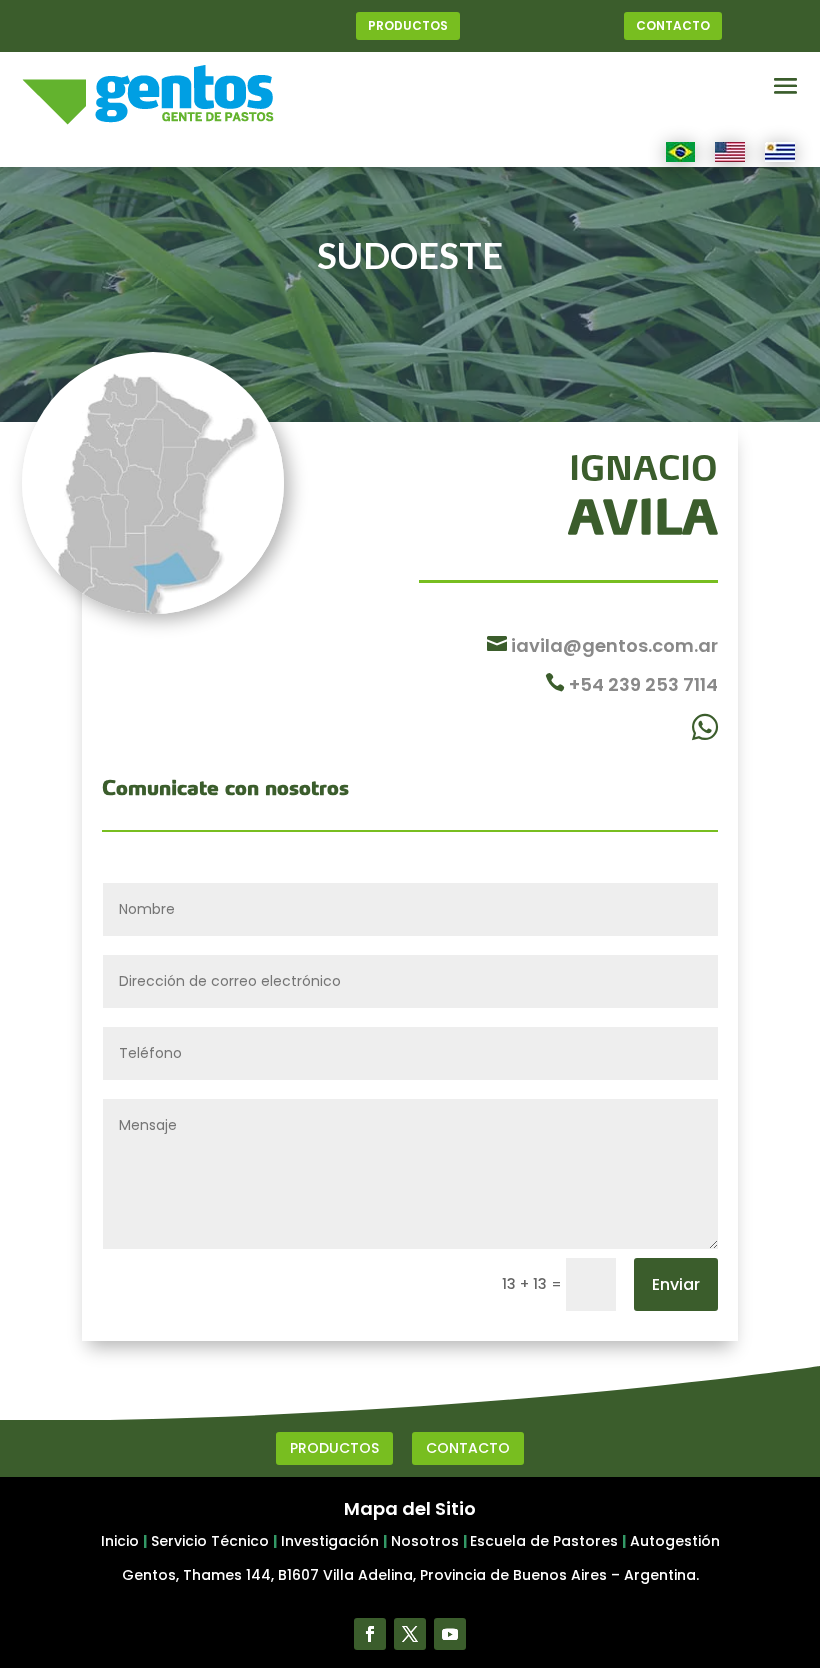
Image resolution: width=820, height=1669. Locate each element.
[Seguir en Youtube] (450, 1634)
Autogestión (675, 1541)
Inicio (120, 1541)
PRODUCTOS (408, 25)
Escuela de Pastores (544, 1541)
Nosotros (425, 1541)
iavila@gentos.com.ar (612, 645)
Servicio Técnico (210, 1541)
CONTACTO (673, 25)
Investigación (330, 1541)
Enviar (676, 1284)
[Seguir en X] (410, 1634)
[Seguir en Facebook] (370, 1634)
